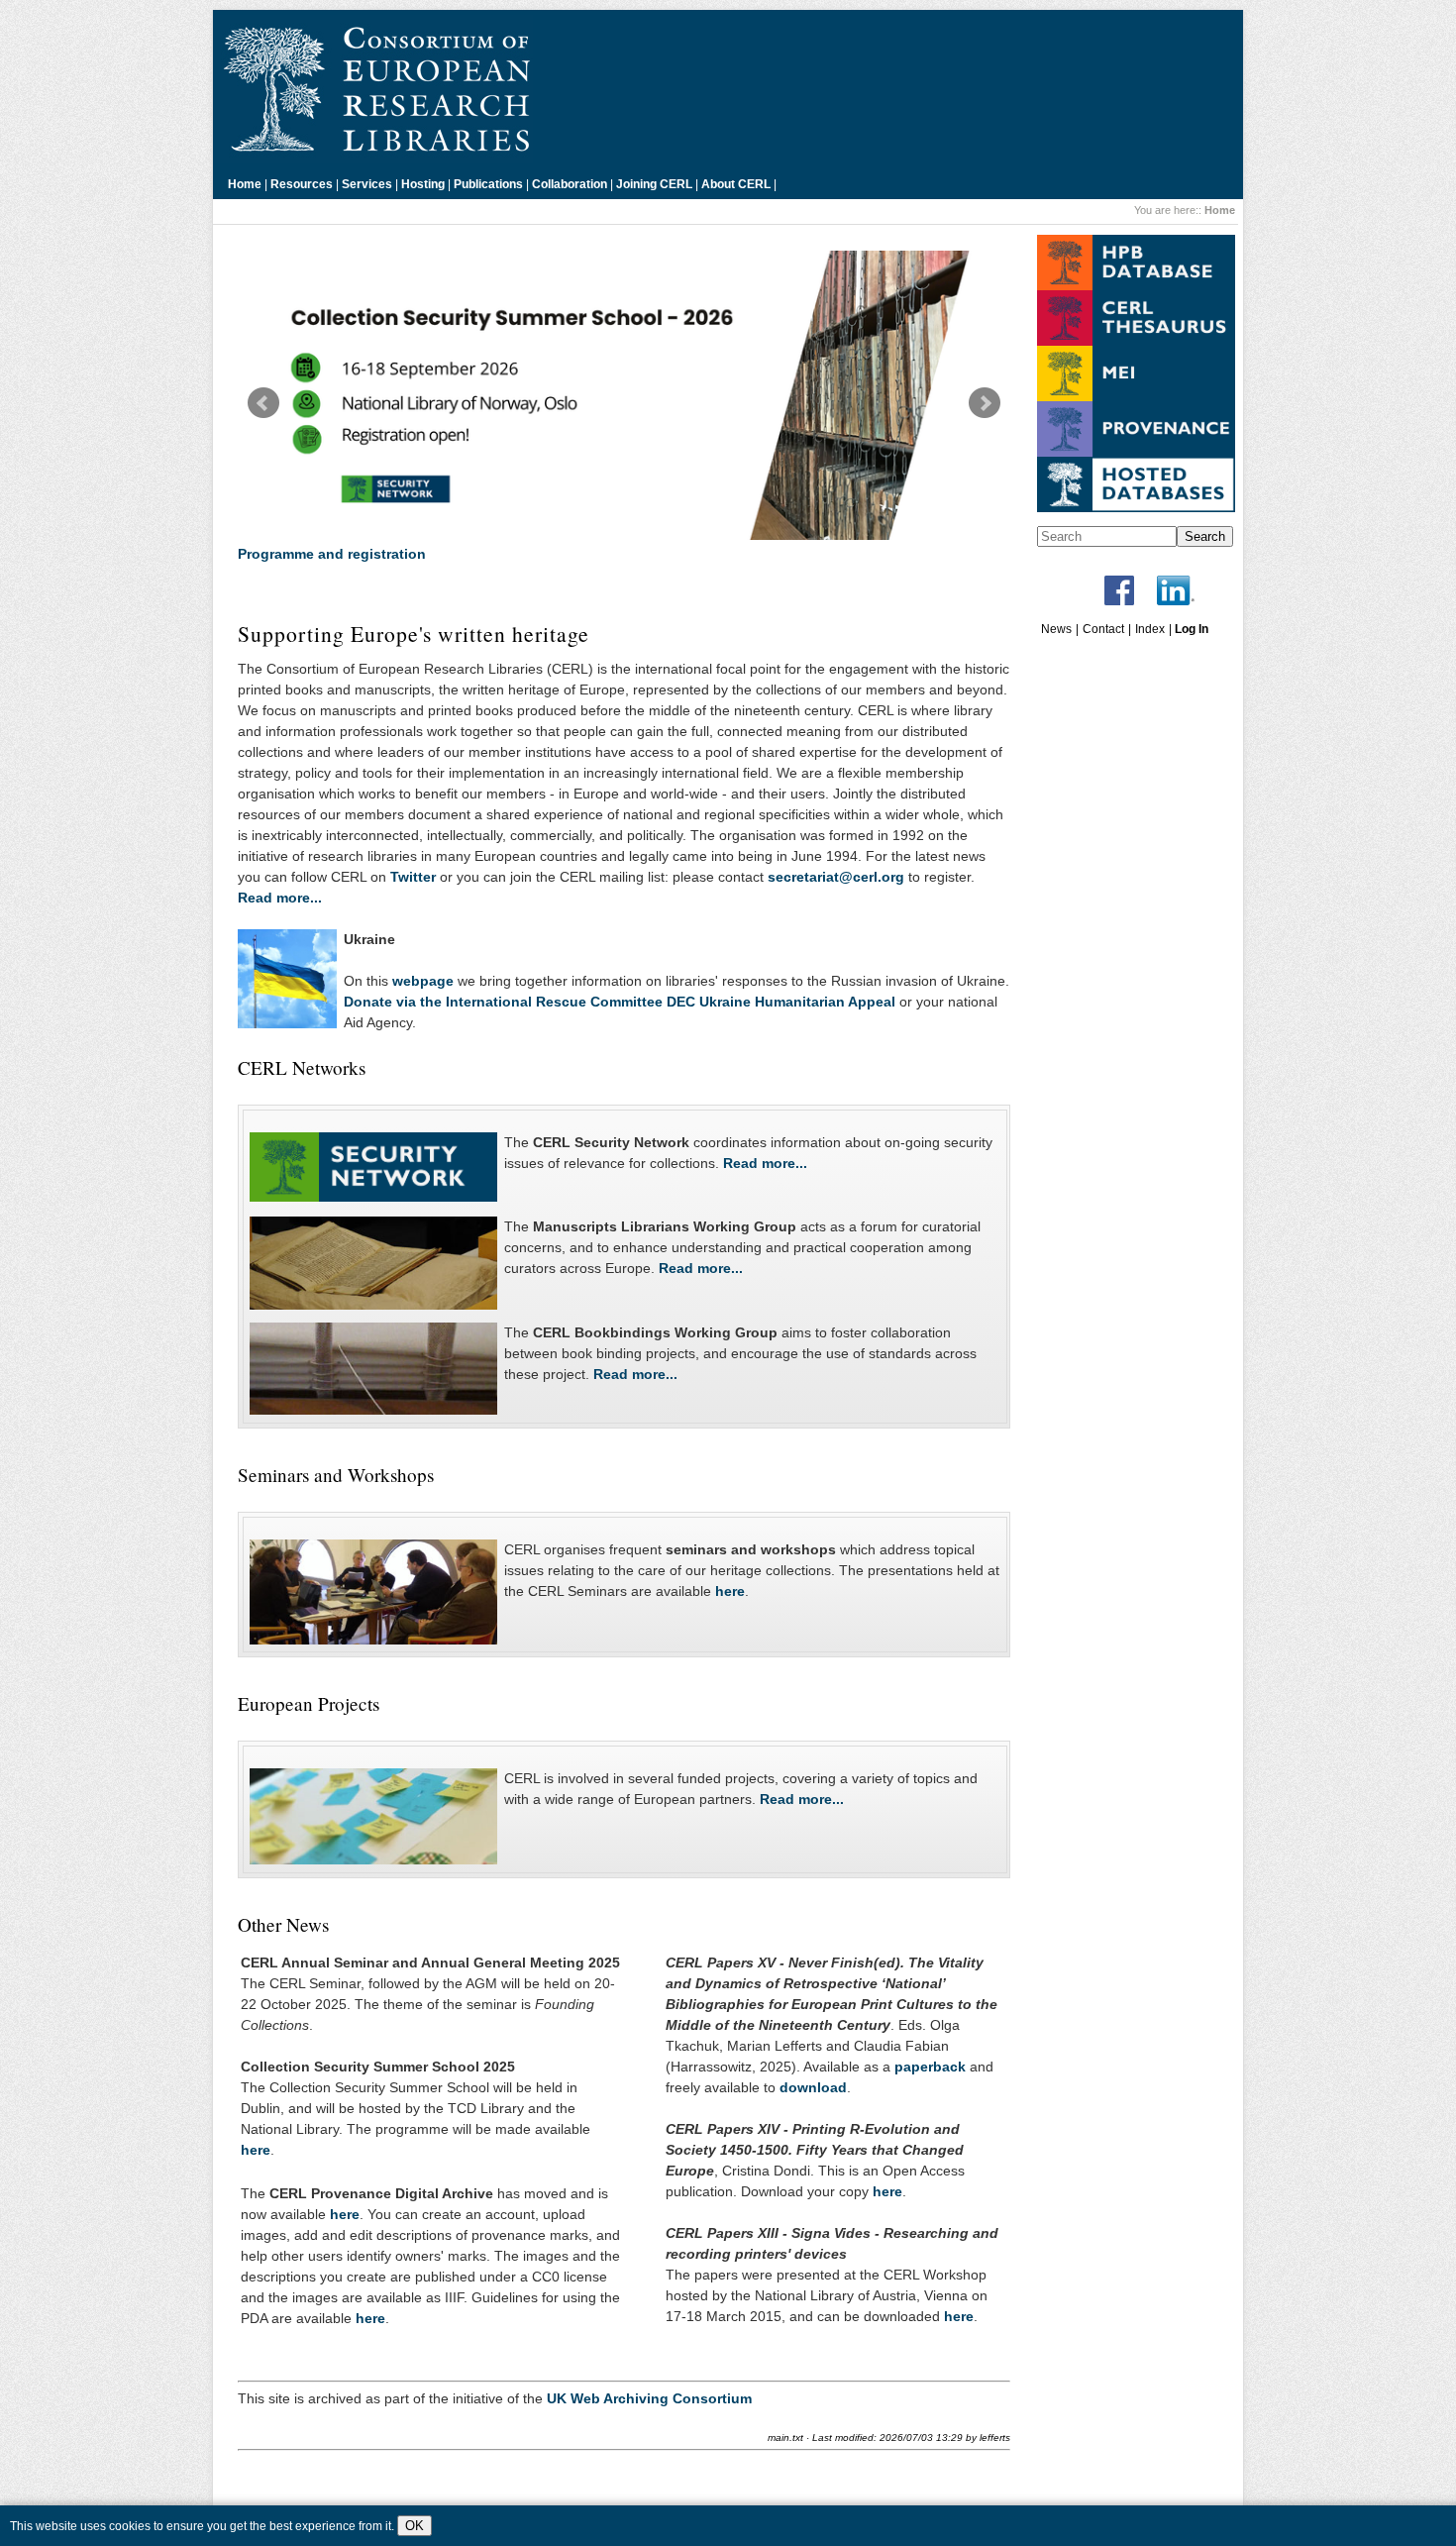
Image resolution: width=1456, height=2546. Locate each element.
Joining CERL (654, 184)
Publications (488, 184)
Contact (1103, 629)
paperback (930, 2067)
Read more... (280, 898)
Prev (263, 403)
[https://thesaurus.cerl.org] (1136, 342)
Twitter (413, 877)
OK (415, 2526)
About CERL (736, 184)
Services (367, 184)
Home (245, 184)
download (813, 2087)
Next (985, 403)
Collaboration (570, 184)
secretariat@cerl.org (836, 877)
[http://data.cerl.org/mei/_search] (1136, 397)
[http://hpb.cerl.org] (1136, 286)
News (1056, 629)
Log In (1192, 629)
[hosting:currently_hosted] (1136, 508)
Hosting (423, 184)
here (730, 1591)
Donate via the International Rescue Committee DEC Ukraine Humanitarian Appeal (620, 1002)
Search (1205, 536)
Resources (302, 184)
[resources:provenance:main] (1136, 453)
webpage (423, 981)
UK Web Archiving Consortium (649, 2398)
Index (1150, 629)
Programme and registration (332, 554)
